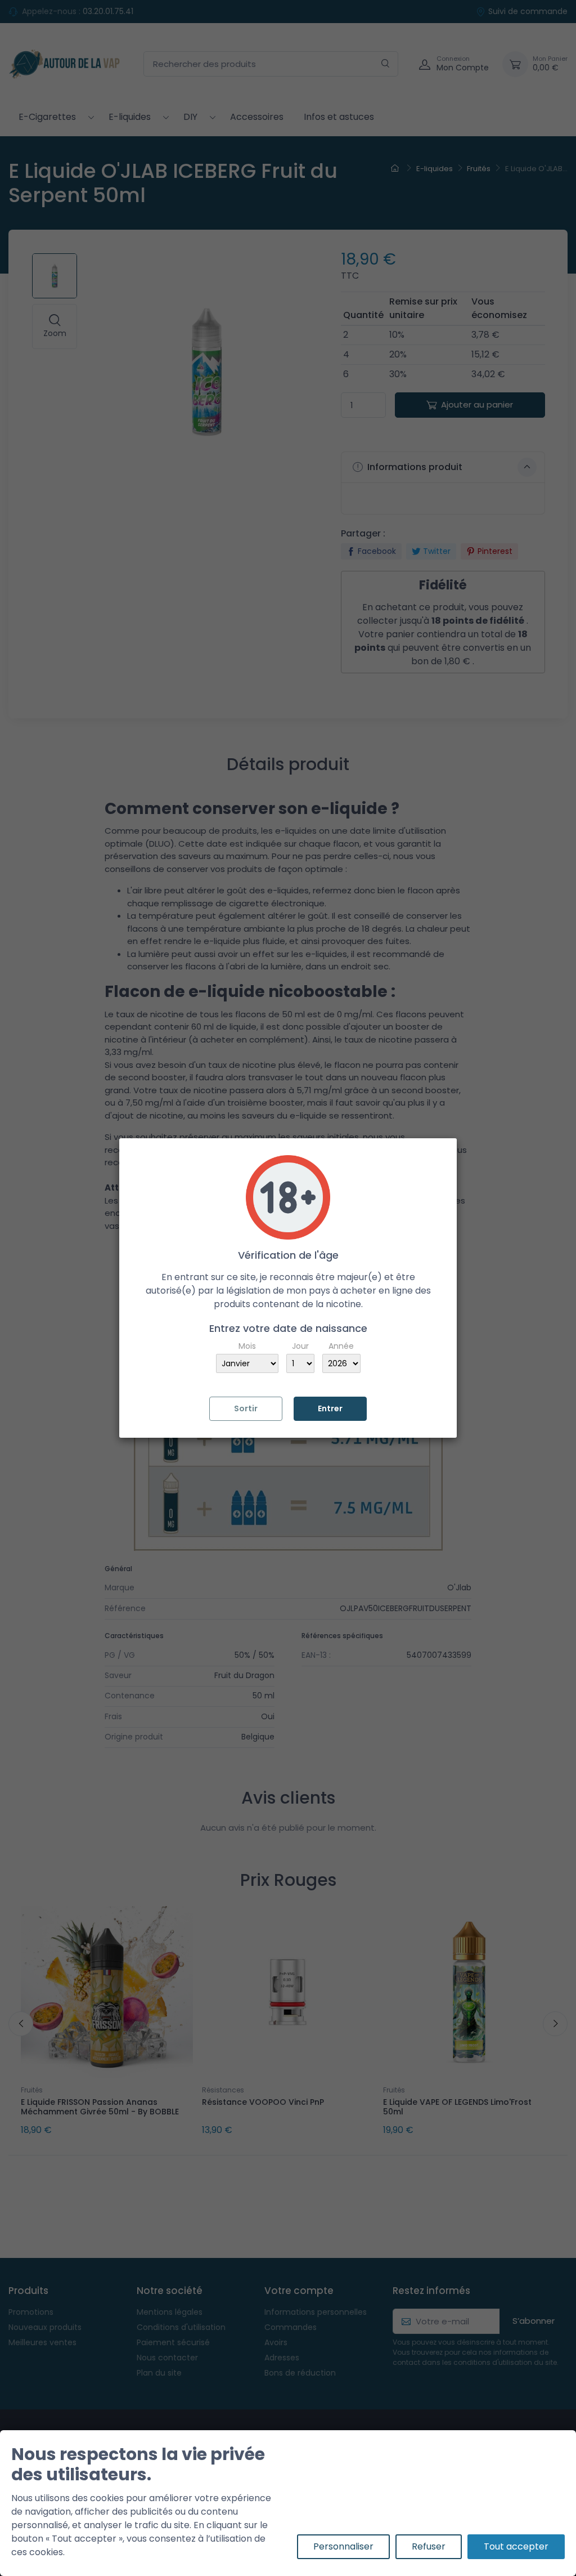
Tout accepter (516, 2546)
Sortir (246, 1408)
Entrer (330, 1408)
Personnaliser (343, 2546)
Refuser (429, 2546)
